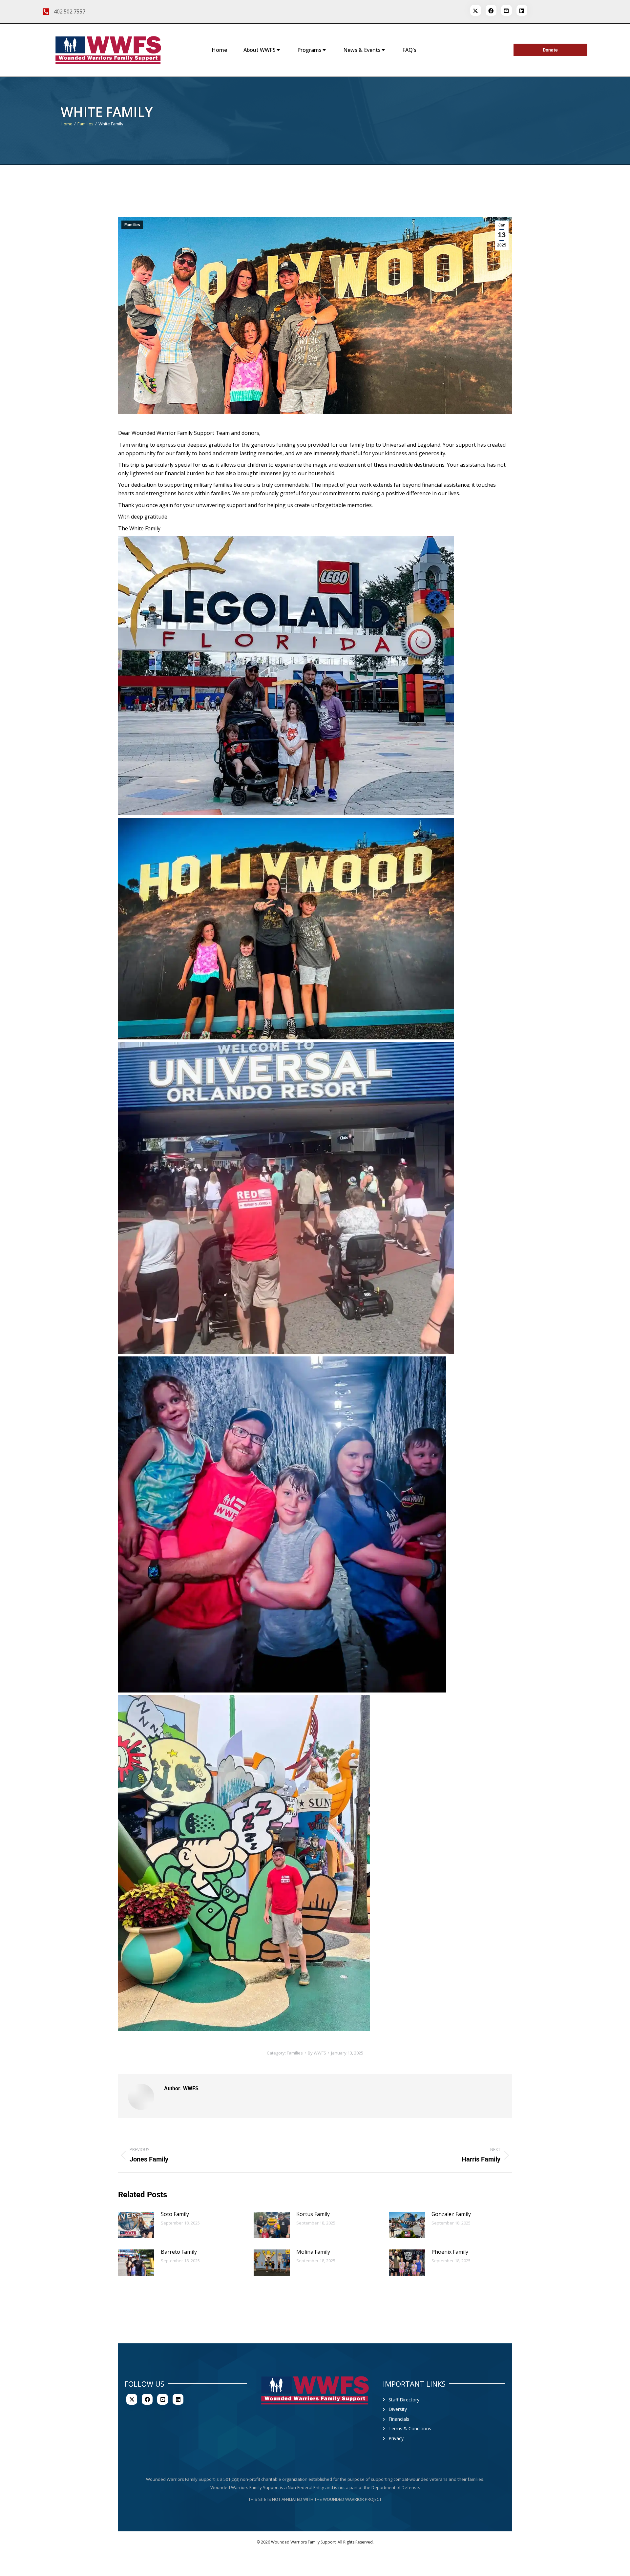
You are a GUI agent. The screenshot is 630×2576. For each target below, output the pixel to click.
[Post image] (136, 2225)
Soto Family (175, 2214)
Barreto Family (179, 2252)
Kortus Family (313, 2214)
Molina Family (313, 2252)
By (317, 2053)
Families (132, 225)
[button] (286, 676)
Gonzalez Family (451, 2214)
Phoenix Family (450, 2252)
